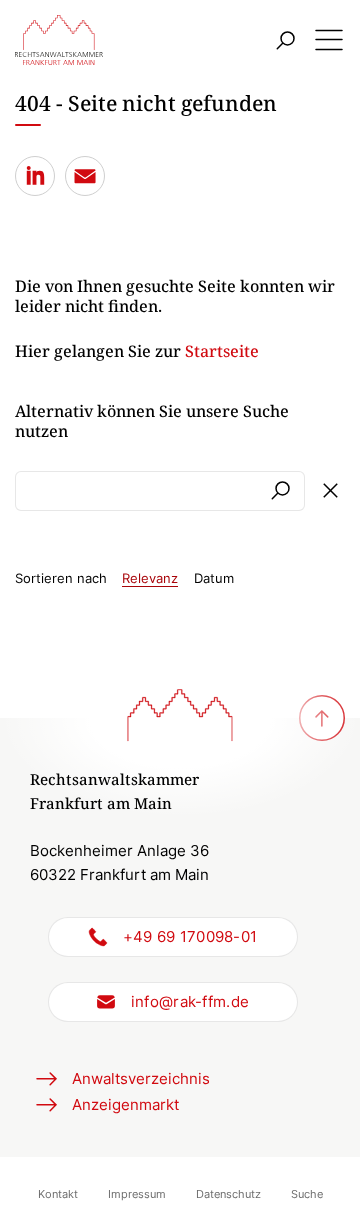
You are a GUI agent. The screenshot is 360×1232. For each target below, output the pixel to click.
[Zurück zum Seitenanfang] (322, 718)
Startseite (222, 351)
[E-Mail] (85, 176)
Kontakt (58, 1194)
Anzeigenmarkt (125, 1104)
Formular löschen (330, 491)
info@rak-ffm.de (190, 1001)
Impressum (137, 1194)
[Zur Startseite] (59, 40)
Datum (214, 578)
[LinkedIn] (35, 176)
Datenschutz (228, 1194)
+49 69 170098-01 (190, 936)
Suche (307, 1194)
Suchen (280, 491)
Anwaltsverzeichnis (141, 1078)
